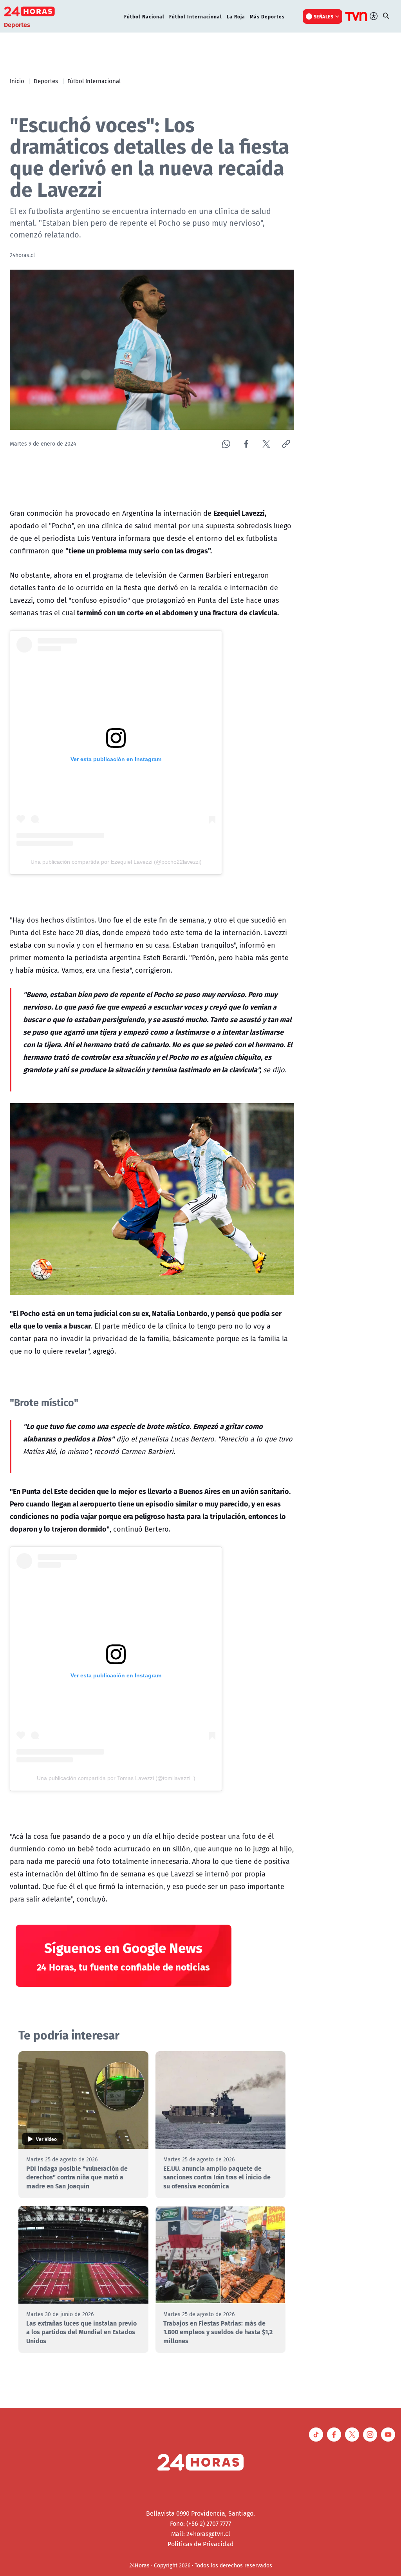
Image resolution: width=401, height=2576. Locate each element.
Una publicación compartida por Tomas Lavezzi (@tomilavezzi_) (116, 1778)
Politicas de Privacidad (201, 2544)
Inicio (17, 81)
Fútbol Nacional (144, 16)
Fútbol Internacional (196, 16)
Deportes (46, 81)
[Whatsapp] (226, 444)
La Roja (236, 16)
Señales (324, 16)
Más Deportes (267, 16)
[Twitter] (266, 444)
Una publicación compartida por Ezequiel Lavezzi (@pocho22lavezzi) (116, 862)
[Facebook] (246, 444)
